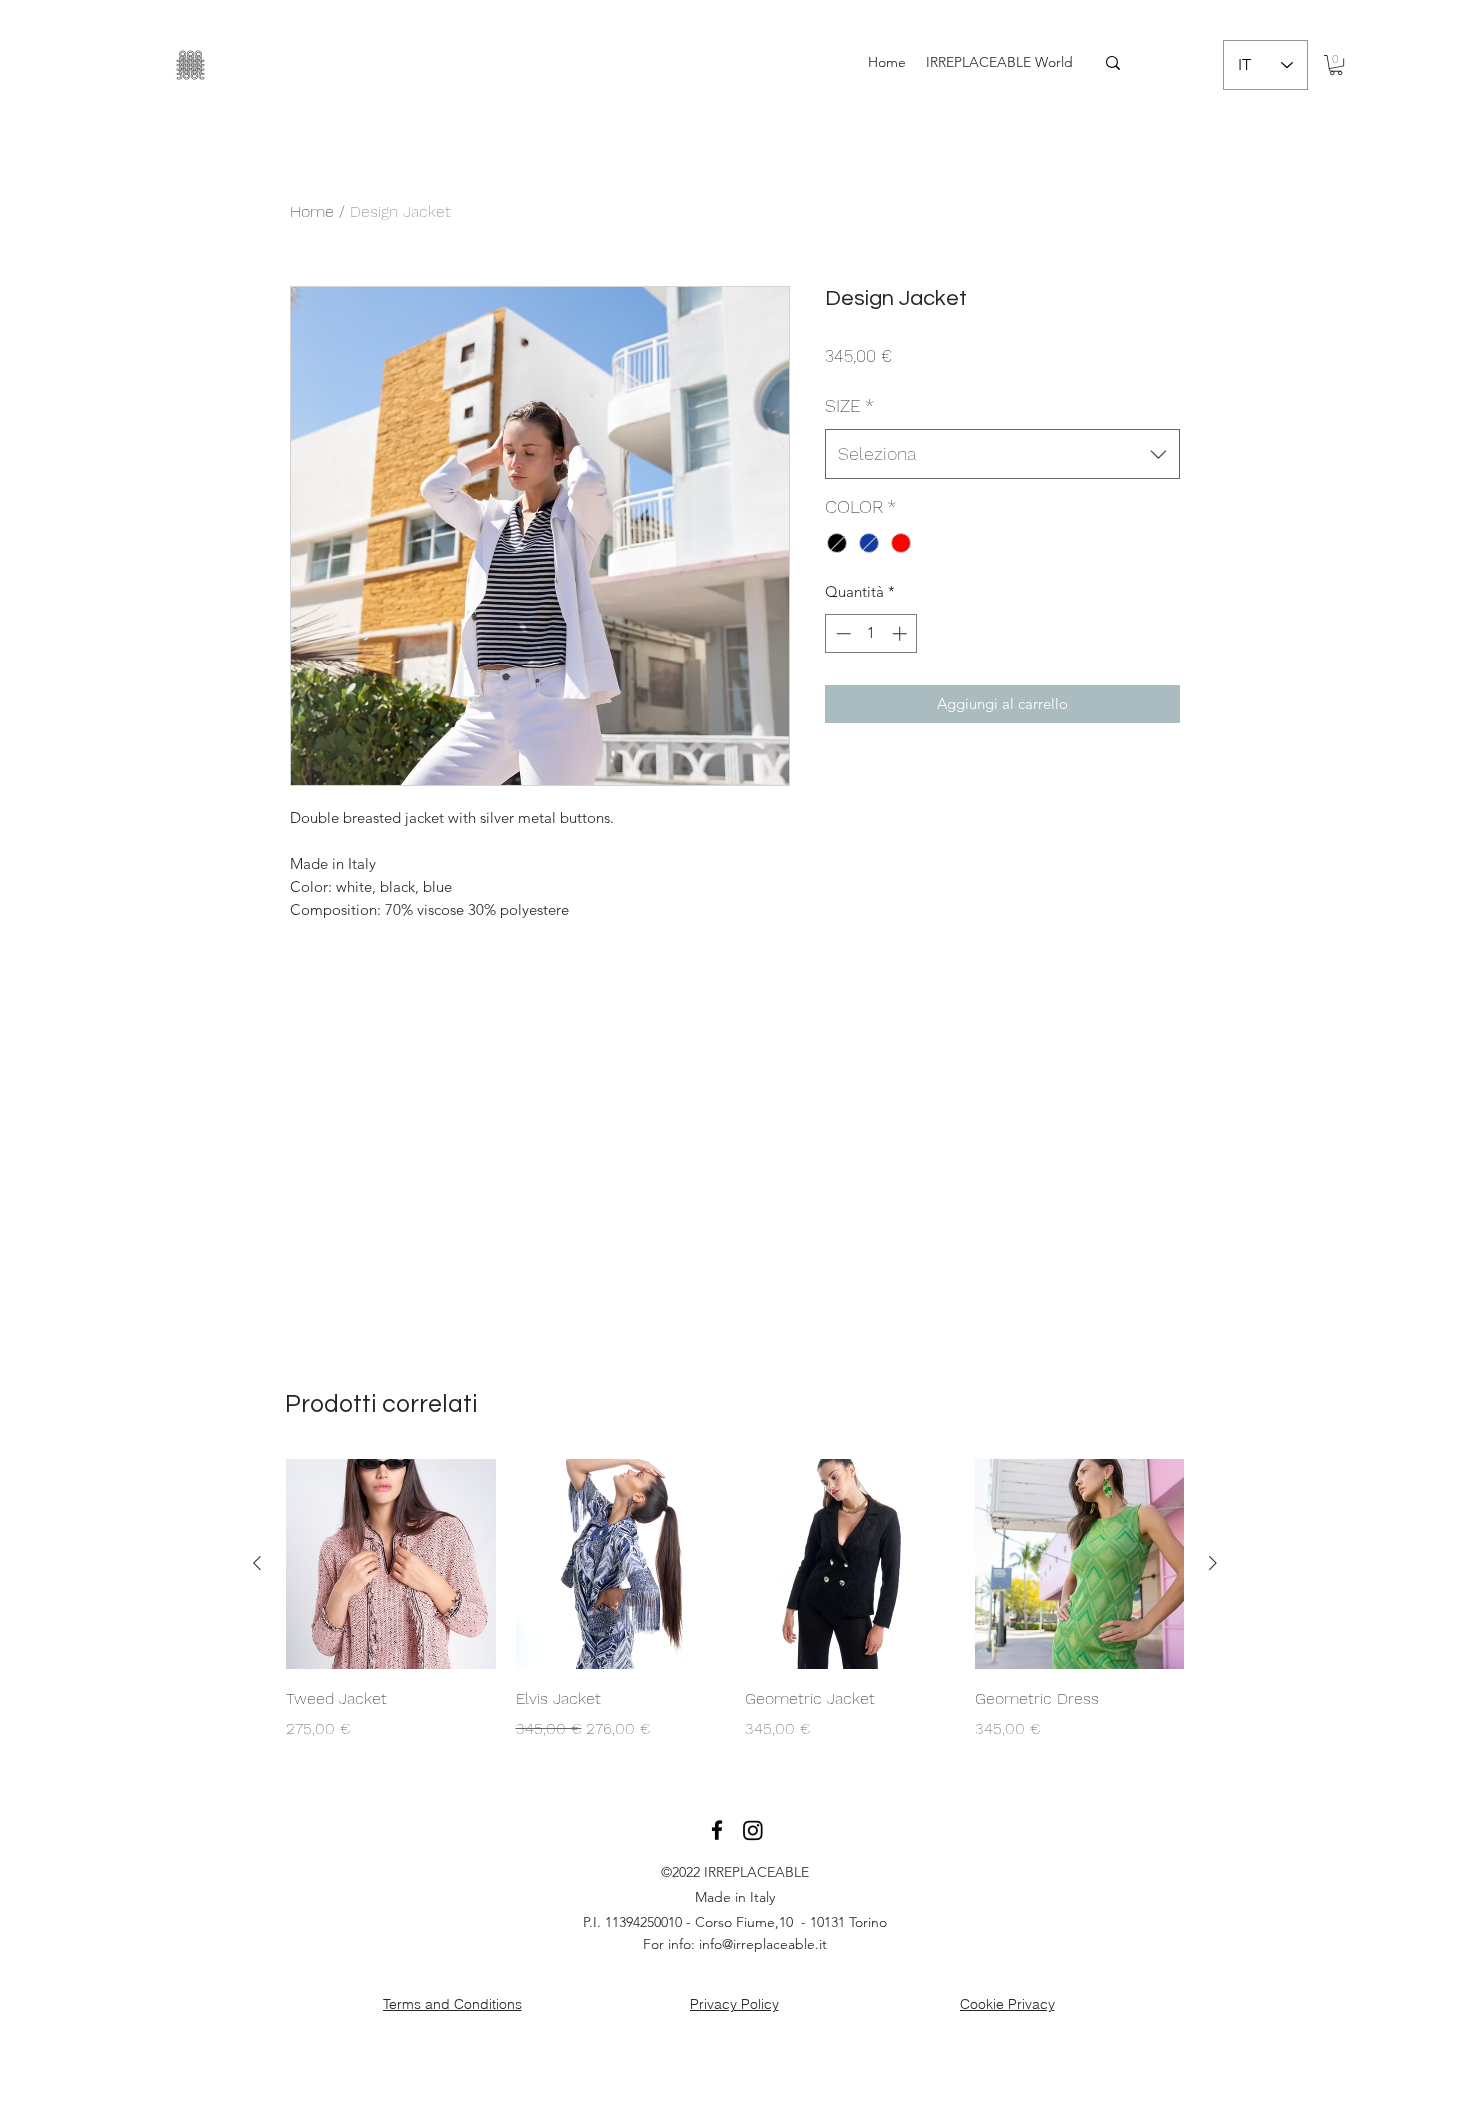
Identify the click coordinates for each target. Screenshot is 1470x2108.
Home (312, 211)
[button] (1336, 65)
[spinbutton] (871, 633)
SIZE (849, 405)
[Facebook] (717, 1830)
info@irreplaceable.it (763, 1944)
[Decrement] (841, 633)
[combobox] (1002, 454)
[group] (735, 1600)
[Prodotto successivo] (1213, 1563)
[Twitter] (753, 1830)
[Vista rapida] (391, 1564)
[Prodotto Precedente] (257, 1563)
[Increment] (901, 633)
